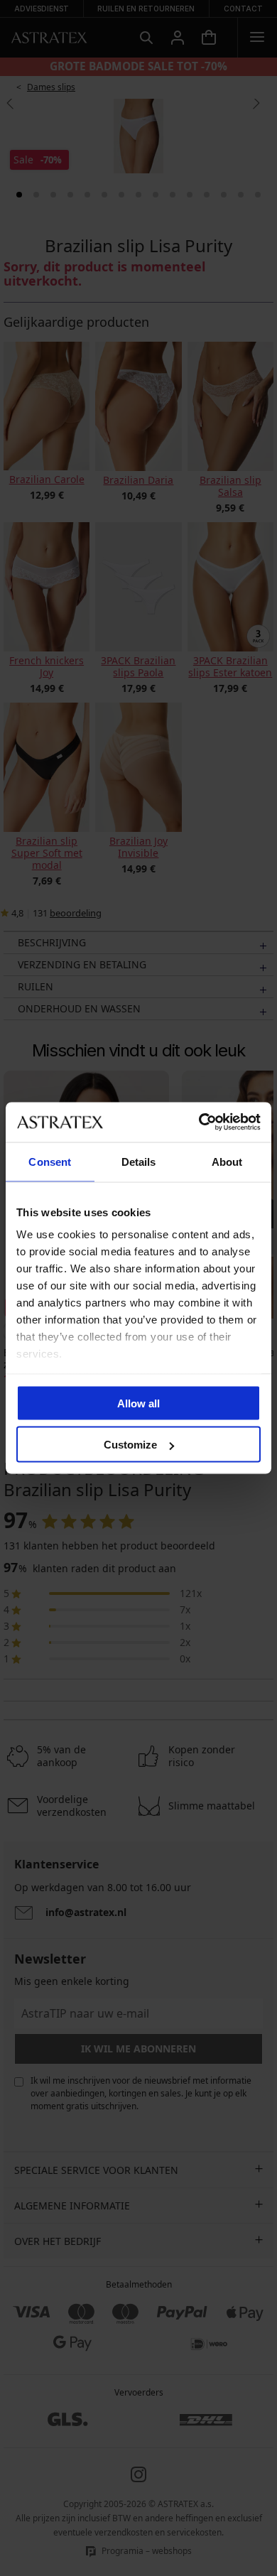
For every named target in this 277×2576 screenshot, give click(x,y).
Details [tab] (139, 1161)
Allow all (138, 1403)
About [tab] (227, 1161)
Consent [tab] (50, 1161)
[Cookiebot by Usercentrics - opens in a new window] (199, 1122)
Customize (130, 1445)
